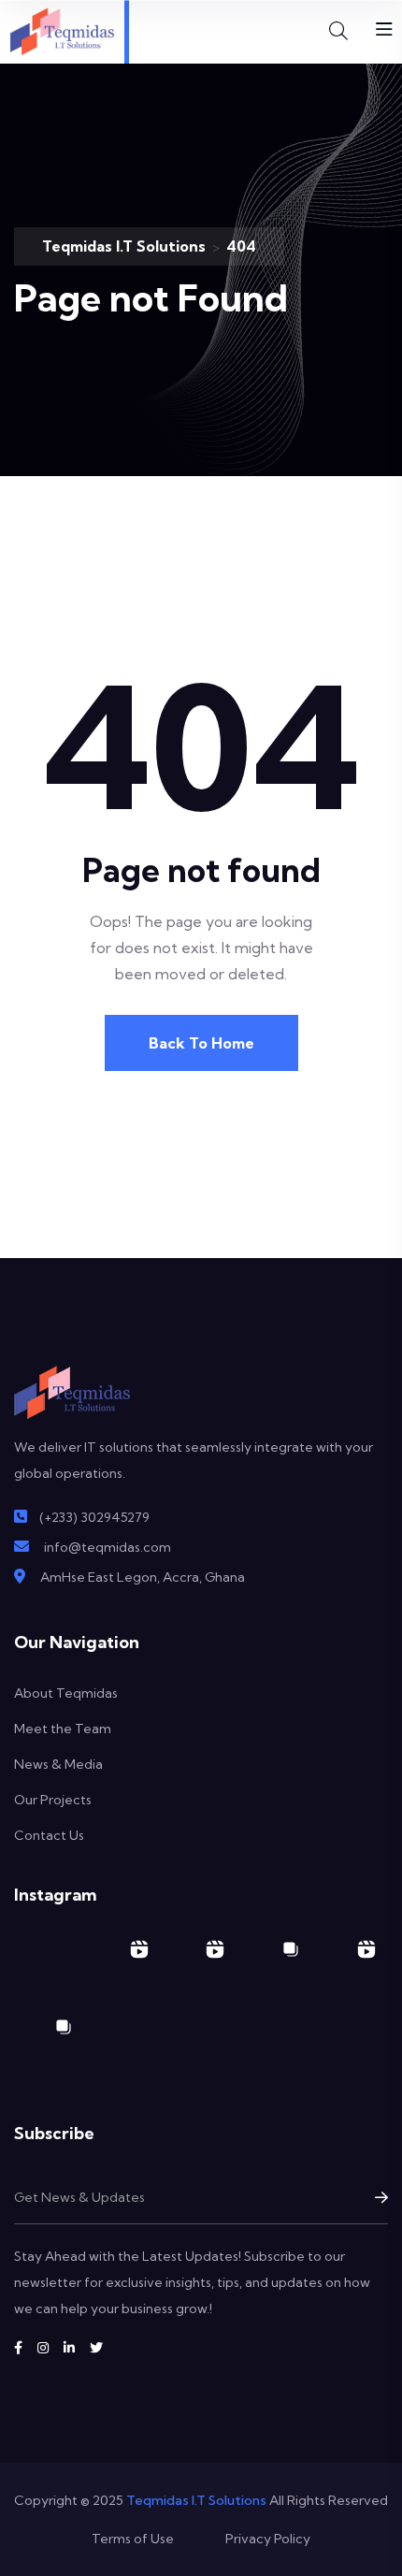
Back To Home (201, 1043)
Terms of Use (133, 2539)
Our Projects (53, 1800)
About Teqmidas (66, 1693)
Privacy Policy (268, 2539)
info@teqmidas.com (108, 1547)
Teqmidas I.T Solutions (196, 2500)
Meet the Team (63, 1729)
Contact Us (49, 1835)
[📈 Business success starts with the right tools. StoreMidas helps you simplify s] (350, 1966)
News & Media (58, 1764)
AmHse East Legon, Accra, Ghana (143, 1577)
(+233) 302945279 (94, 1517)
